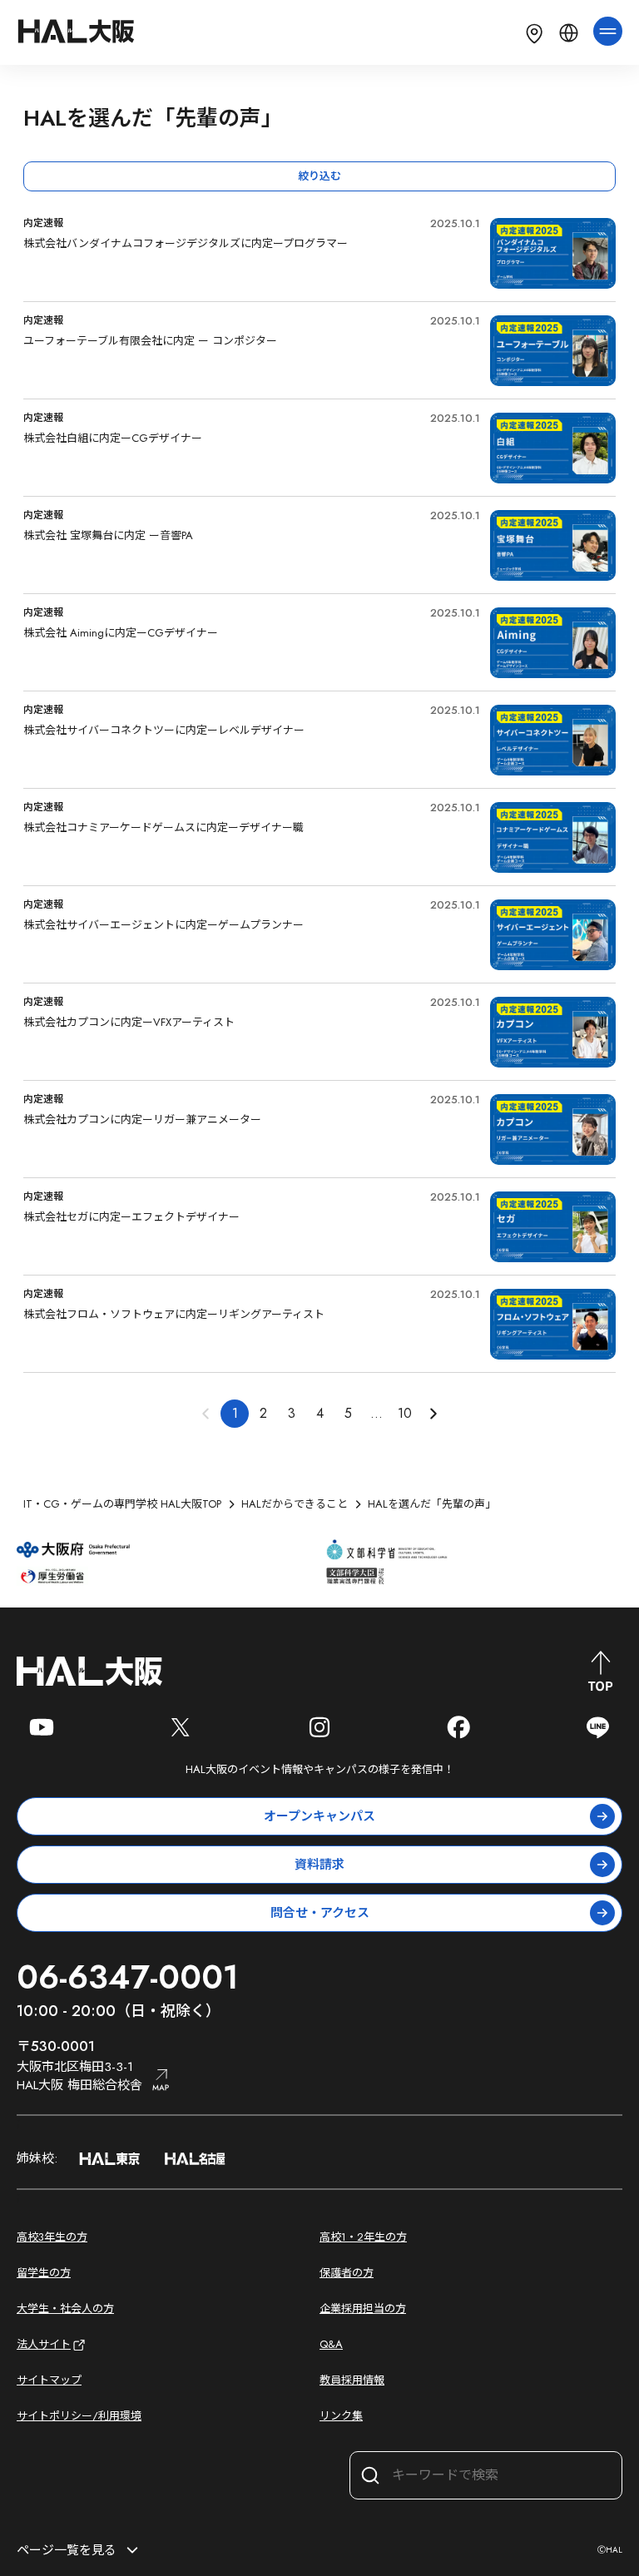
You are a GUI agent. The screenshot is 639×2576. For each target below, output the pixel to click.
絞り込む (319, 176)
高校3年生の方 (52, 2237)
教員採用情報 (352, 2380)
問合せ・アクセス (320, 1913)
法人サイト (44, 2344)
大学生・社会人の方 (65, 2308)
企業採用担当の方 (363, 2308)
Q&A (331, 2344)
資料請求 (319, 1865)
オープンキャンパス (319, 1816)
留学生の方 (44, 2273)
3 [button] (292, 1413)
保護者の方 (347, 2273)
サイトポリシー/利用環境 (79, 2416)
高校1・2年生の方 (363, 2237)
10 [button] (405, 1413)
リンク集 (341, 2416)
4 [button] (320, 1413)
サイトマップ (49, 2380)
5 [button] (348, 1413)
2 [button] (263, 1413)
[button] (433, 1414)
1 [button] (235, 1413)
